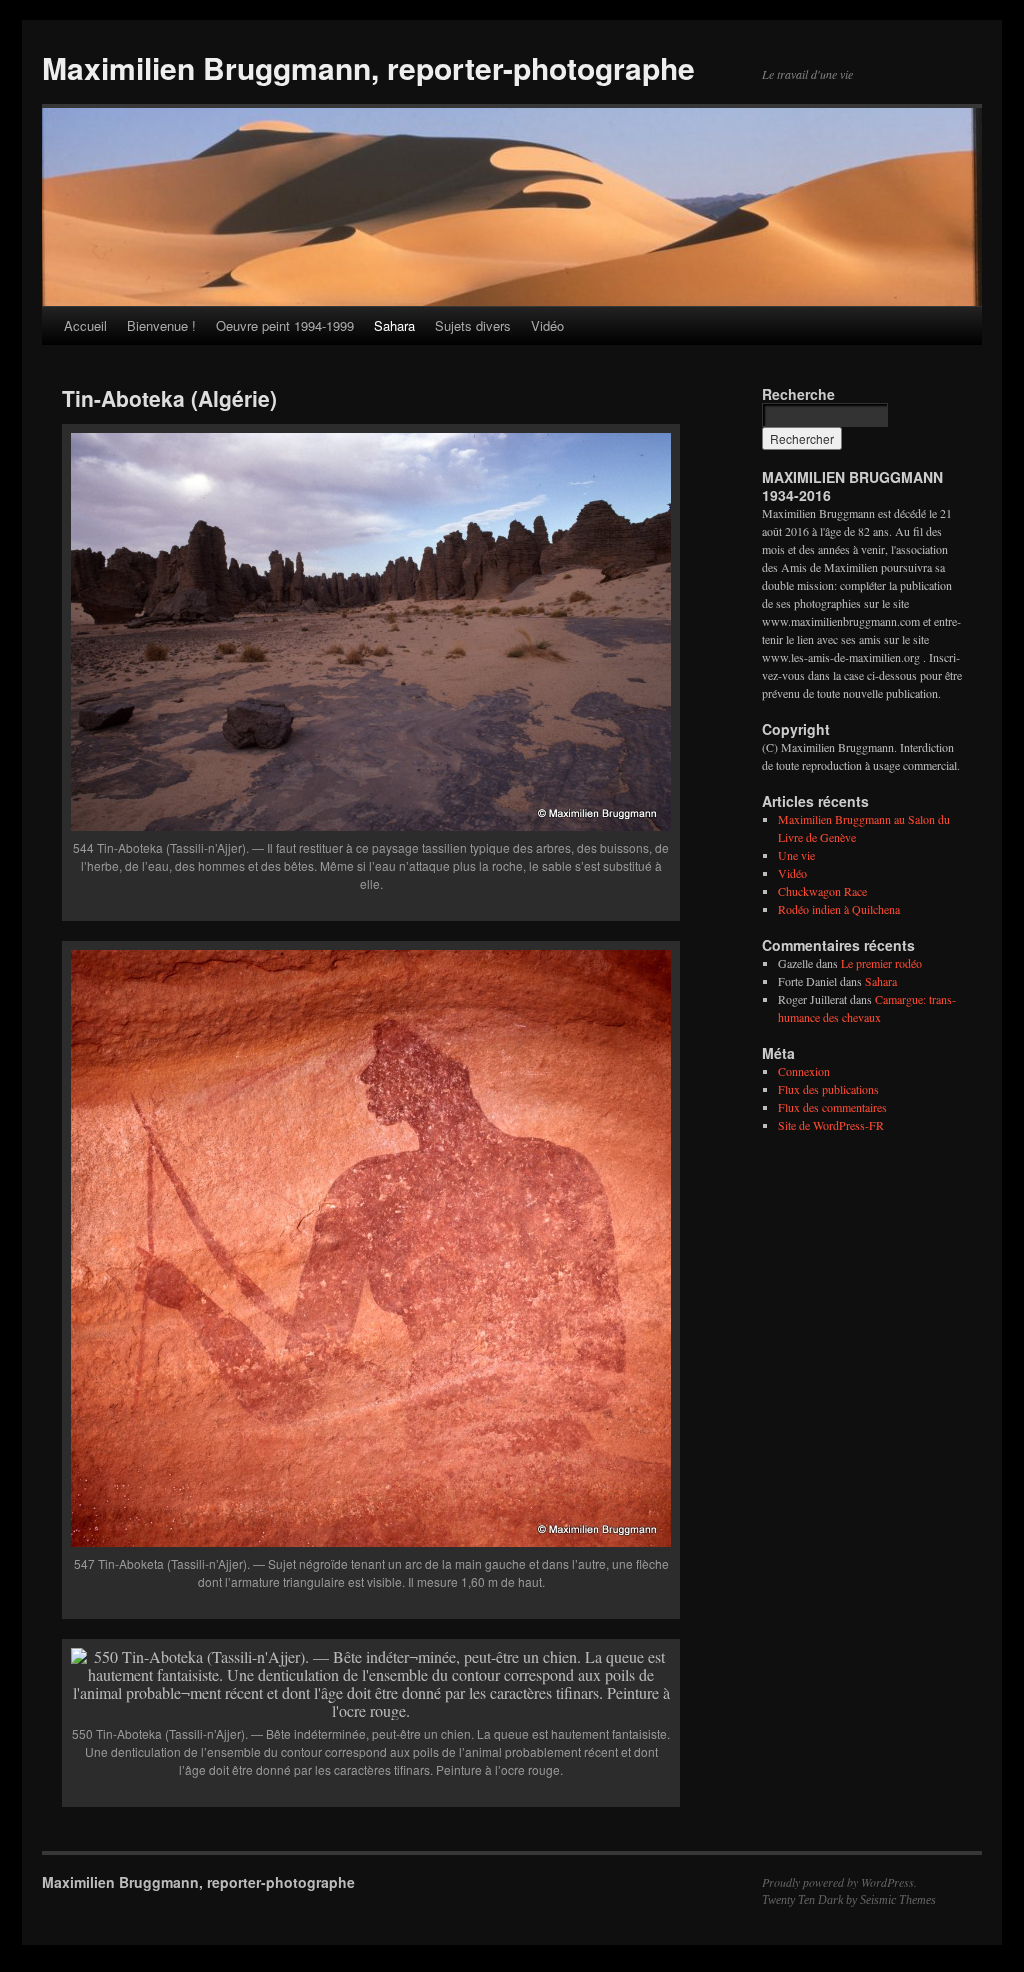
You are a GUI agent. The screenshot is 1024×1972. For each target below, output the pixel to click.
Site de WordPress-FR (831, 1125)
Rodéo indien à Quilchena (839, 909)
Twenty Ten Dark (802, 1900)
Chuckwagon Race (822, 891)
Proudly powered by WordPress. (839, 1882)
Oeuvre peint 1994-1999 (285, 325)
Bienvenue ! (161, 325)
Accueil (85, 325)
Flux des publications (828, 1089)
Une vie (796, 855)
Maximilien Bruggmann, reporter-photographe (368, 67)
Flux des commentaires (832, 1107)
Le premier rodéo (881, 963)
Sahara (394, 325)
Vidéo (547, 325)
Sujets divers (473, 325)
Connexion (804, 1071)
